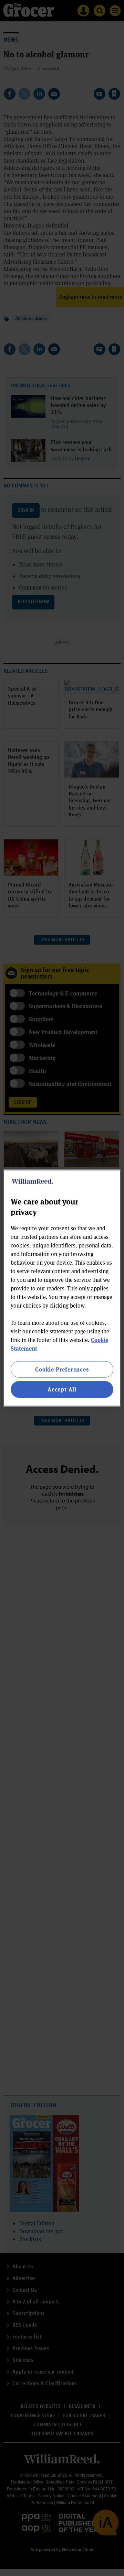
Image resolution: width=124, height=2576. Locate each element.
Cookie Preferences (62, 1369)
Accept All (62, 1389)
